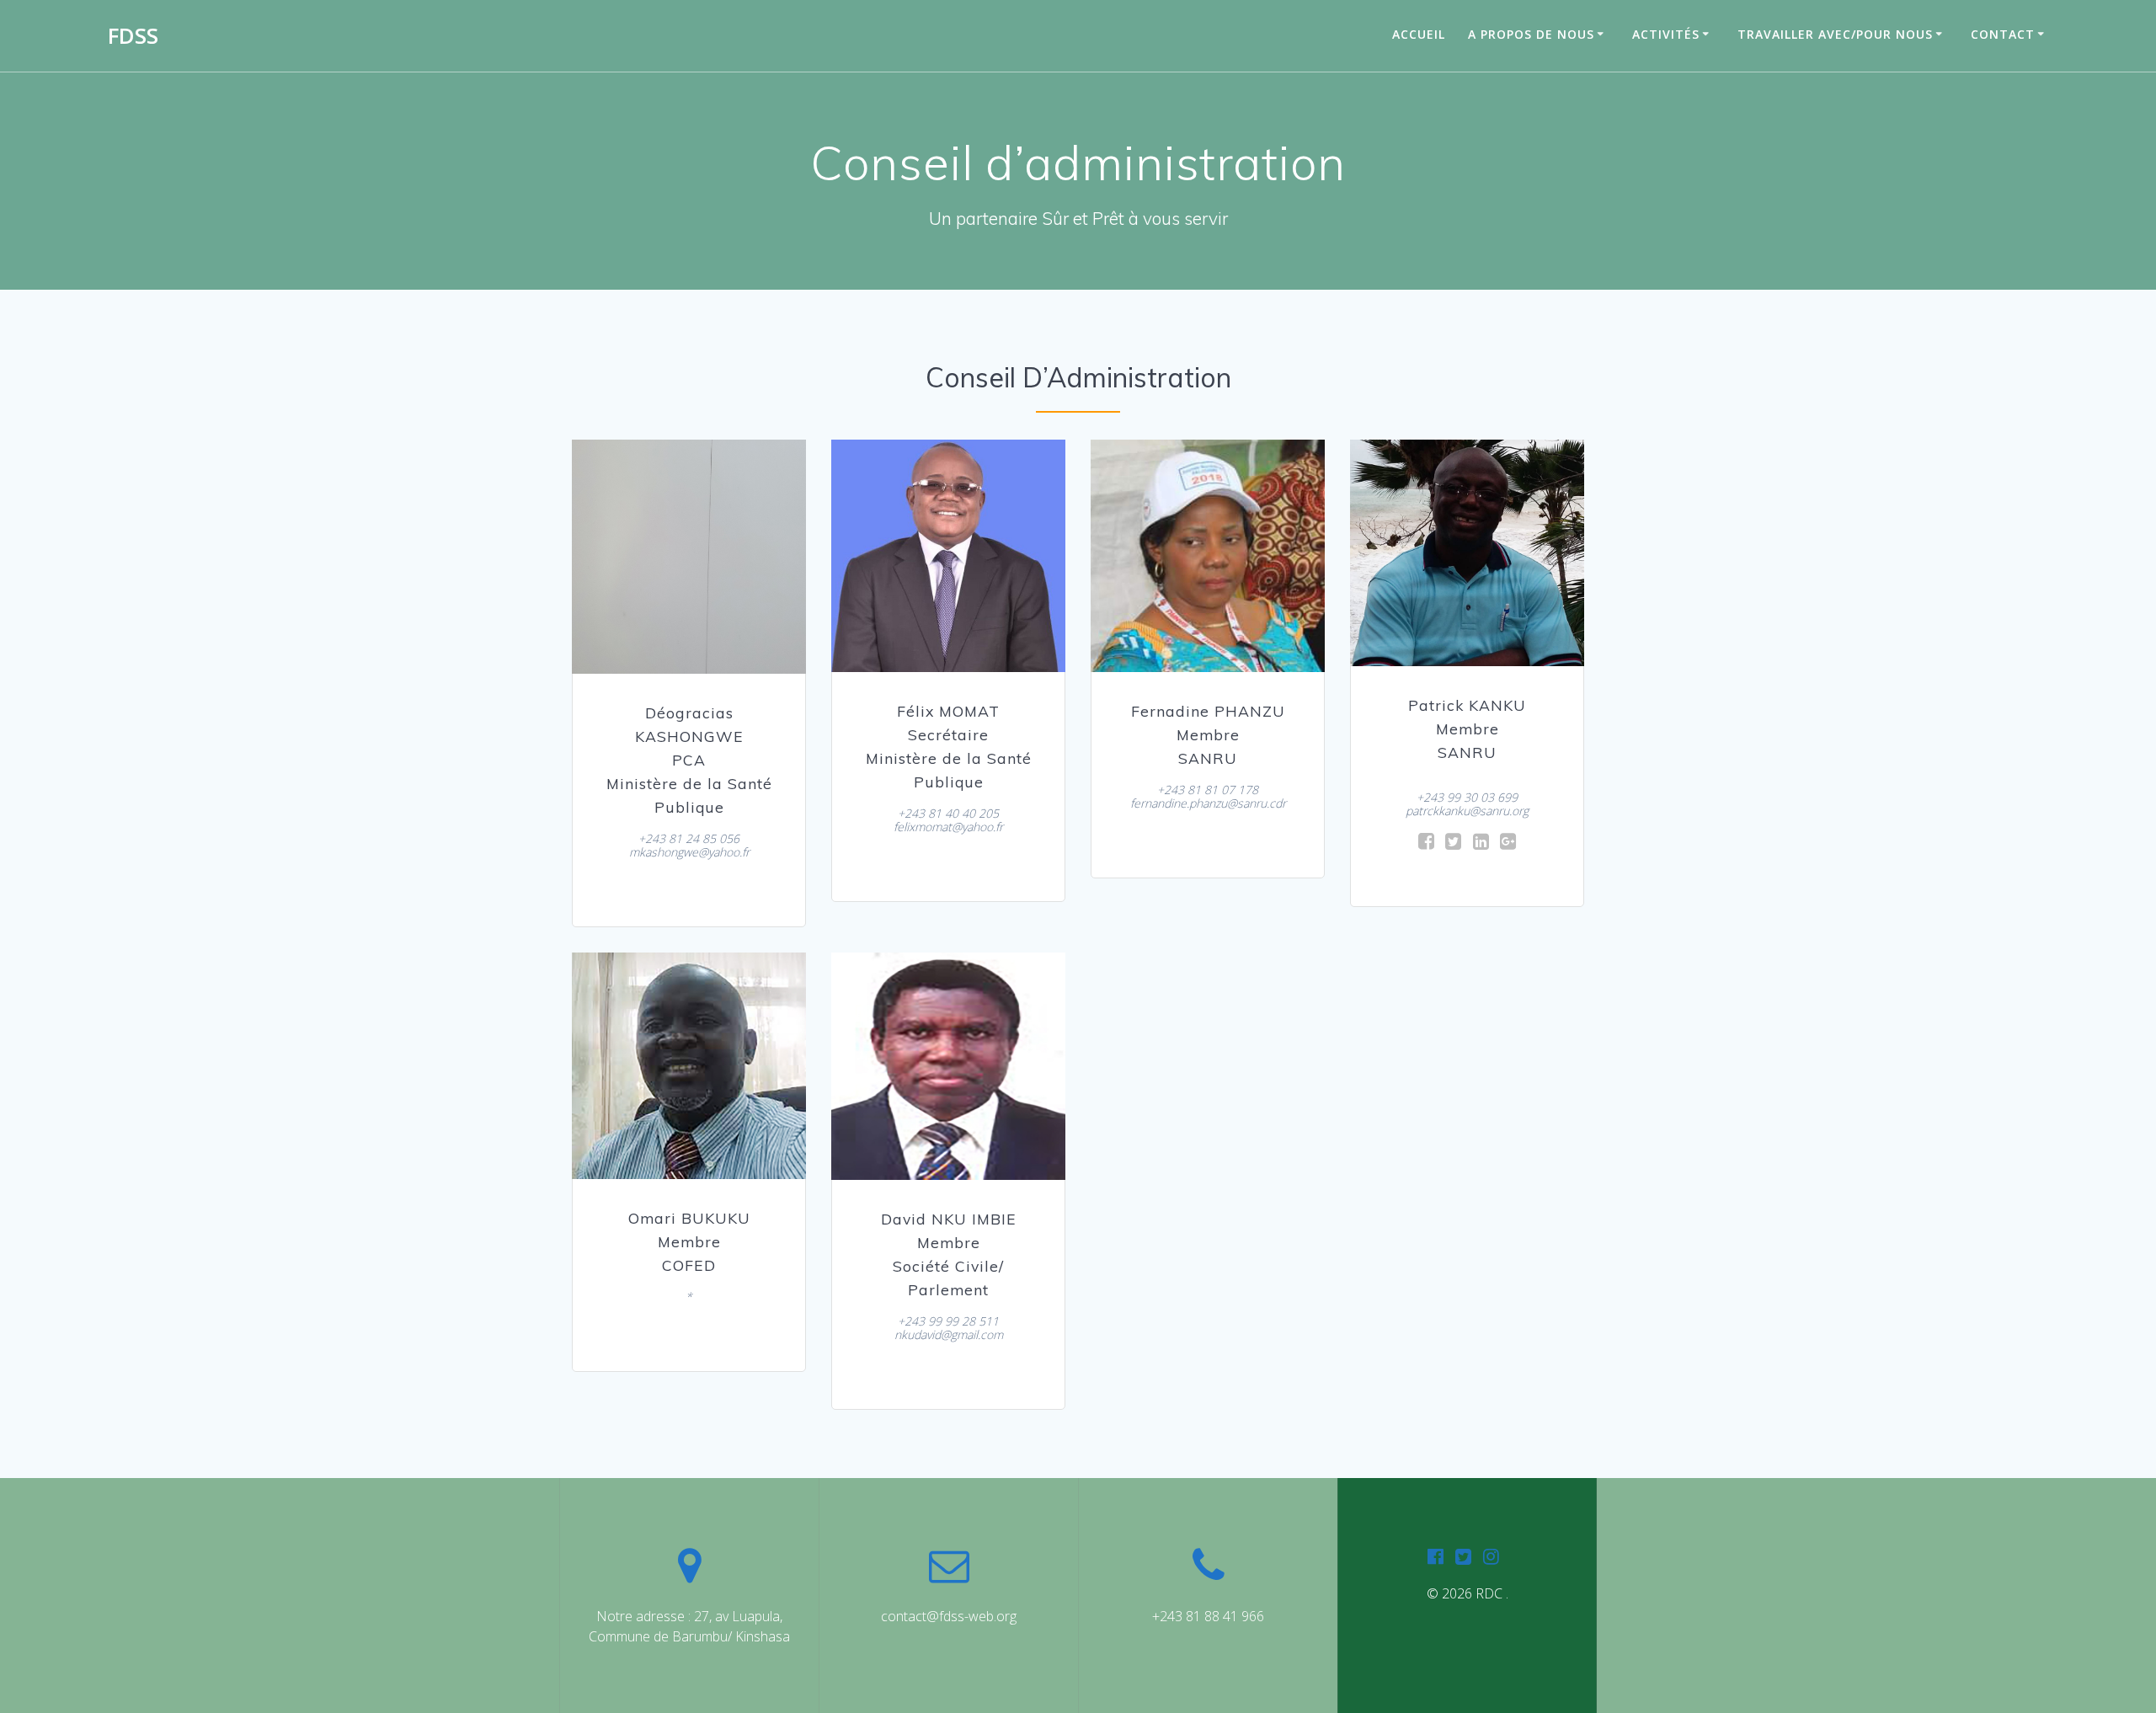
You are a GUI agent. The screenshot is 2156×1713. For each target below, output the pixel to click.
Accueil (1419, 34)
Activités (1666, 34)
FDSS (133, 36)
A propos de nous (1531, 34)
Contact (2003, 34)
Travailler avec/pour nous (1835, 34)
